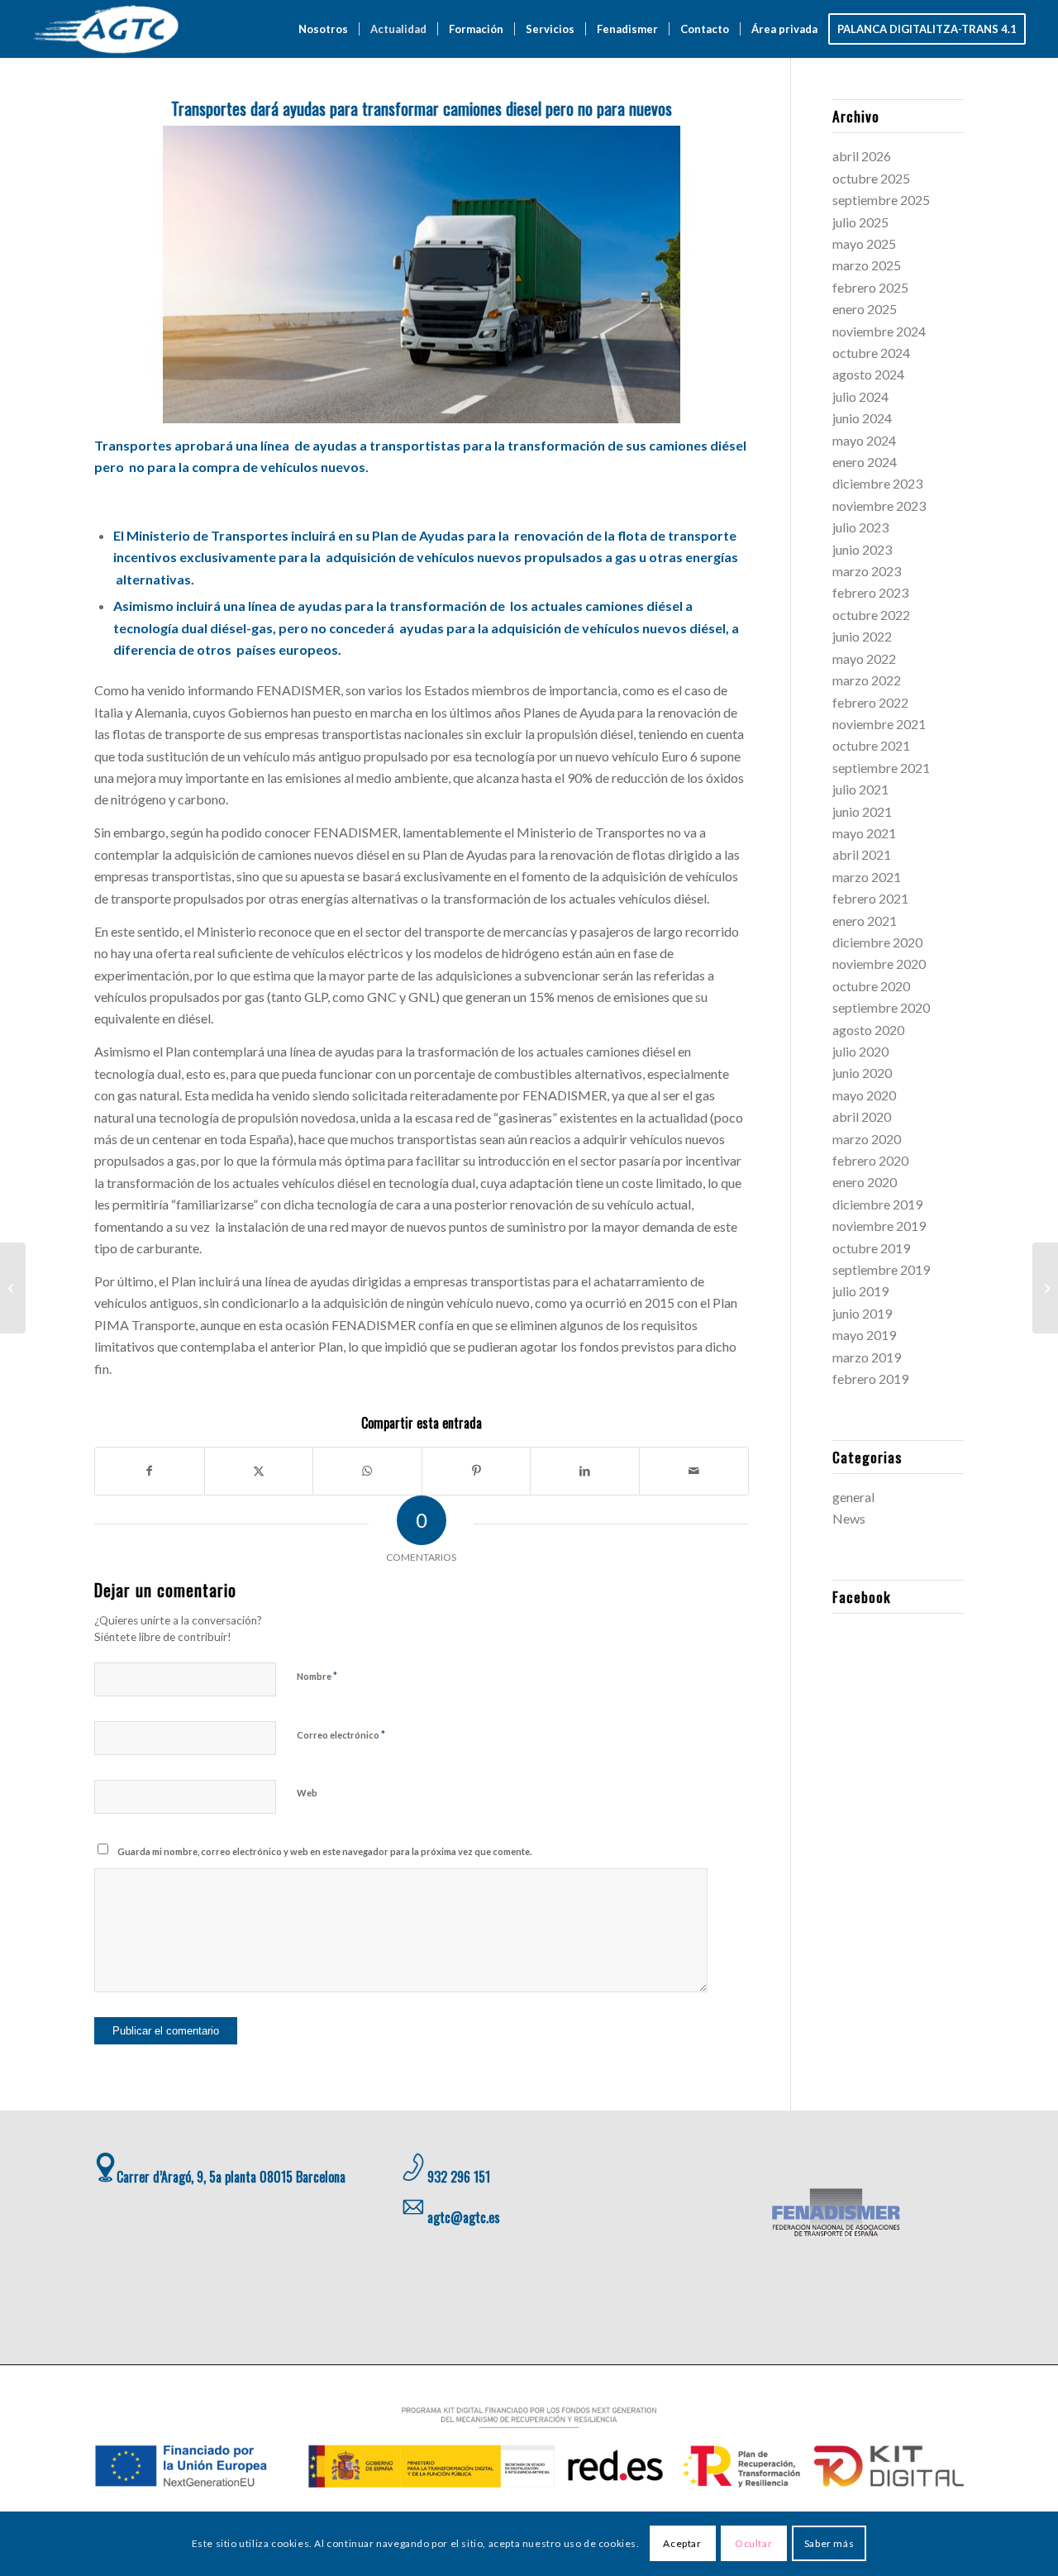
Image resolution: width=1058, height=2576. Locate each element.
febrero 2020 (870, 1160)
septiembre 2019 (881, 1269)
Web (307, 1793)
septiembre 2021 (881, 768)
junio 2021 (862, 811)
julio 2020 (860, 1051)
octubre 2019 (871, 1248)
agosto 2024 (868, 374)
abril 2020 (862, 1116)
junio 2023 (862, 549)
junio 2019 (862, 1313)
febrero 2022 (870, 702)
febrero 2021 (870, 898)
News (849, 1518)
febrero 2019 (870, 1379)
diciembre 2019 (877, 1204)
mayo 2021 (864, 833)
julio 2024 (860, 396)
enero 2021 (865, 921)
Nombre (317, 1676)
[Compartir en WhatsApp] (367, 1471)
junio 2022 (862, 636)
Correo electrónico (341, 1734)
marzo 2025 (867, 265)
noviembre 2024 (879, 331)
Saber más (829, 2543)
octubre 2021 (871, 745)
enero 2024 (865, 462)
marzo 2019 (867, 1357)
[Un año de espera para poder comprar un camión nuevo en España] (13, 1288)
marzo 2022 (867, 680)
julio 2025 (860, 222)
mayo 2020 (864, 1095)
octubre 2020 (871, 986)
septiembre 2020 (881, 1007)
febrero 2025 (870, 287)
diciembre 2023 (877, 483)
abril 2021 (862, 854)
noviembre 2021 (879, 724)
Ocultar (753, 2543)
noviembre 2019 (879, 1226)
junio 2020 (862, 1073)
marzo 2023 (867, 571)
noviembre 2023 (879, 506)
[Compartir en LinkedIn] (585, 1471)
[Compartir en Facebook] (150, 1471)
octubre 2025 (871, 178)
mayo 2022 (864, 658)
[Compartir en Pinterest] (477, 1471)
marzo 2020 (867, 1139)
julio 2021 (860, 789)
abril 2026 (862, 156)
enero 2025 (865, 309)
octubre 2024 (871, 353)
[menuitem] (323, 29)
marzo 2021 (867, 877)
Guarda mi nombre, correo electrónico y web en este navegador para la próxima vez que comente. (324, 1851)
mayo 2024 (864, 440)
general (853, 1497)
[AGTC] (108, 29)
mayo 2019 (864, 1335)
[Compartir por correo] (694, 1471)
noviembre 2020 (879, 964)
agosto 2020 (868, 1030)
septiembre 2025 (881, 200)
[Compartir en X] (259, 1471)
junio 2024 (862, 418)
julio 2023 (860, 527)
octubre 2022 (871, 615)
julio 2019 (860, 1291)
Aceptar (682, 2543)
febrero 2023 (870, 592)
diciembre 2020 (877, 942)
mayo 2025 (864, 243)
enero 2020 (865, 1182)
